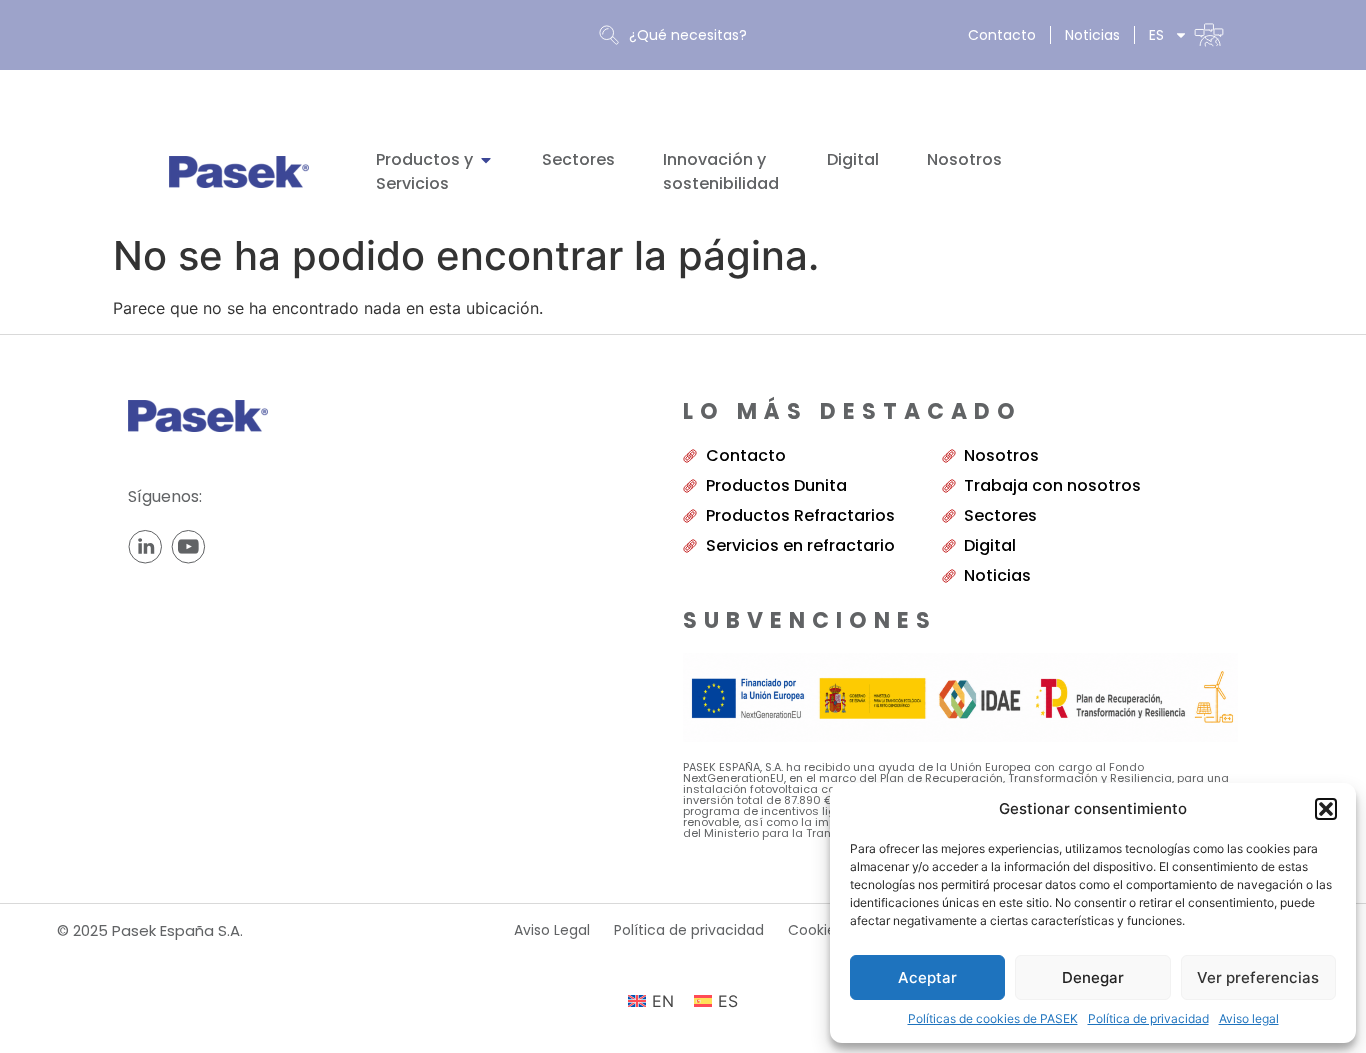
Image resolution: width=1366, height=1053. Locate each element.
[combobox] (758, 35)
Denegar (1093, 977)
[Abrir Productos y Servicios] (486, 160)
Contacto (1002, 35)
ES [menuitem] (728, 1001)
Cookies (815, 930)
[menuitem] (1186, 35)
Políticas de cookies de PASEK (993, 1018)
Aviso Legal (552, 930)
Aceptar (927, 977)
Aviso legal (1249, 1018)
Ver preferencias (1258, 977)
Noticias (1092, 35)
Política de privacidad (1148, 1018)
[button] (1326, 809)
